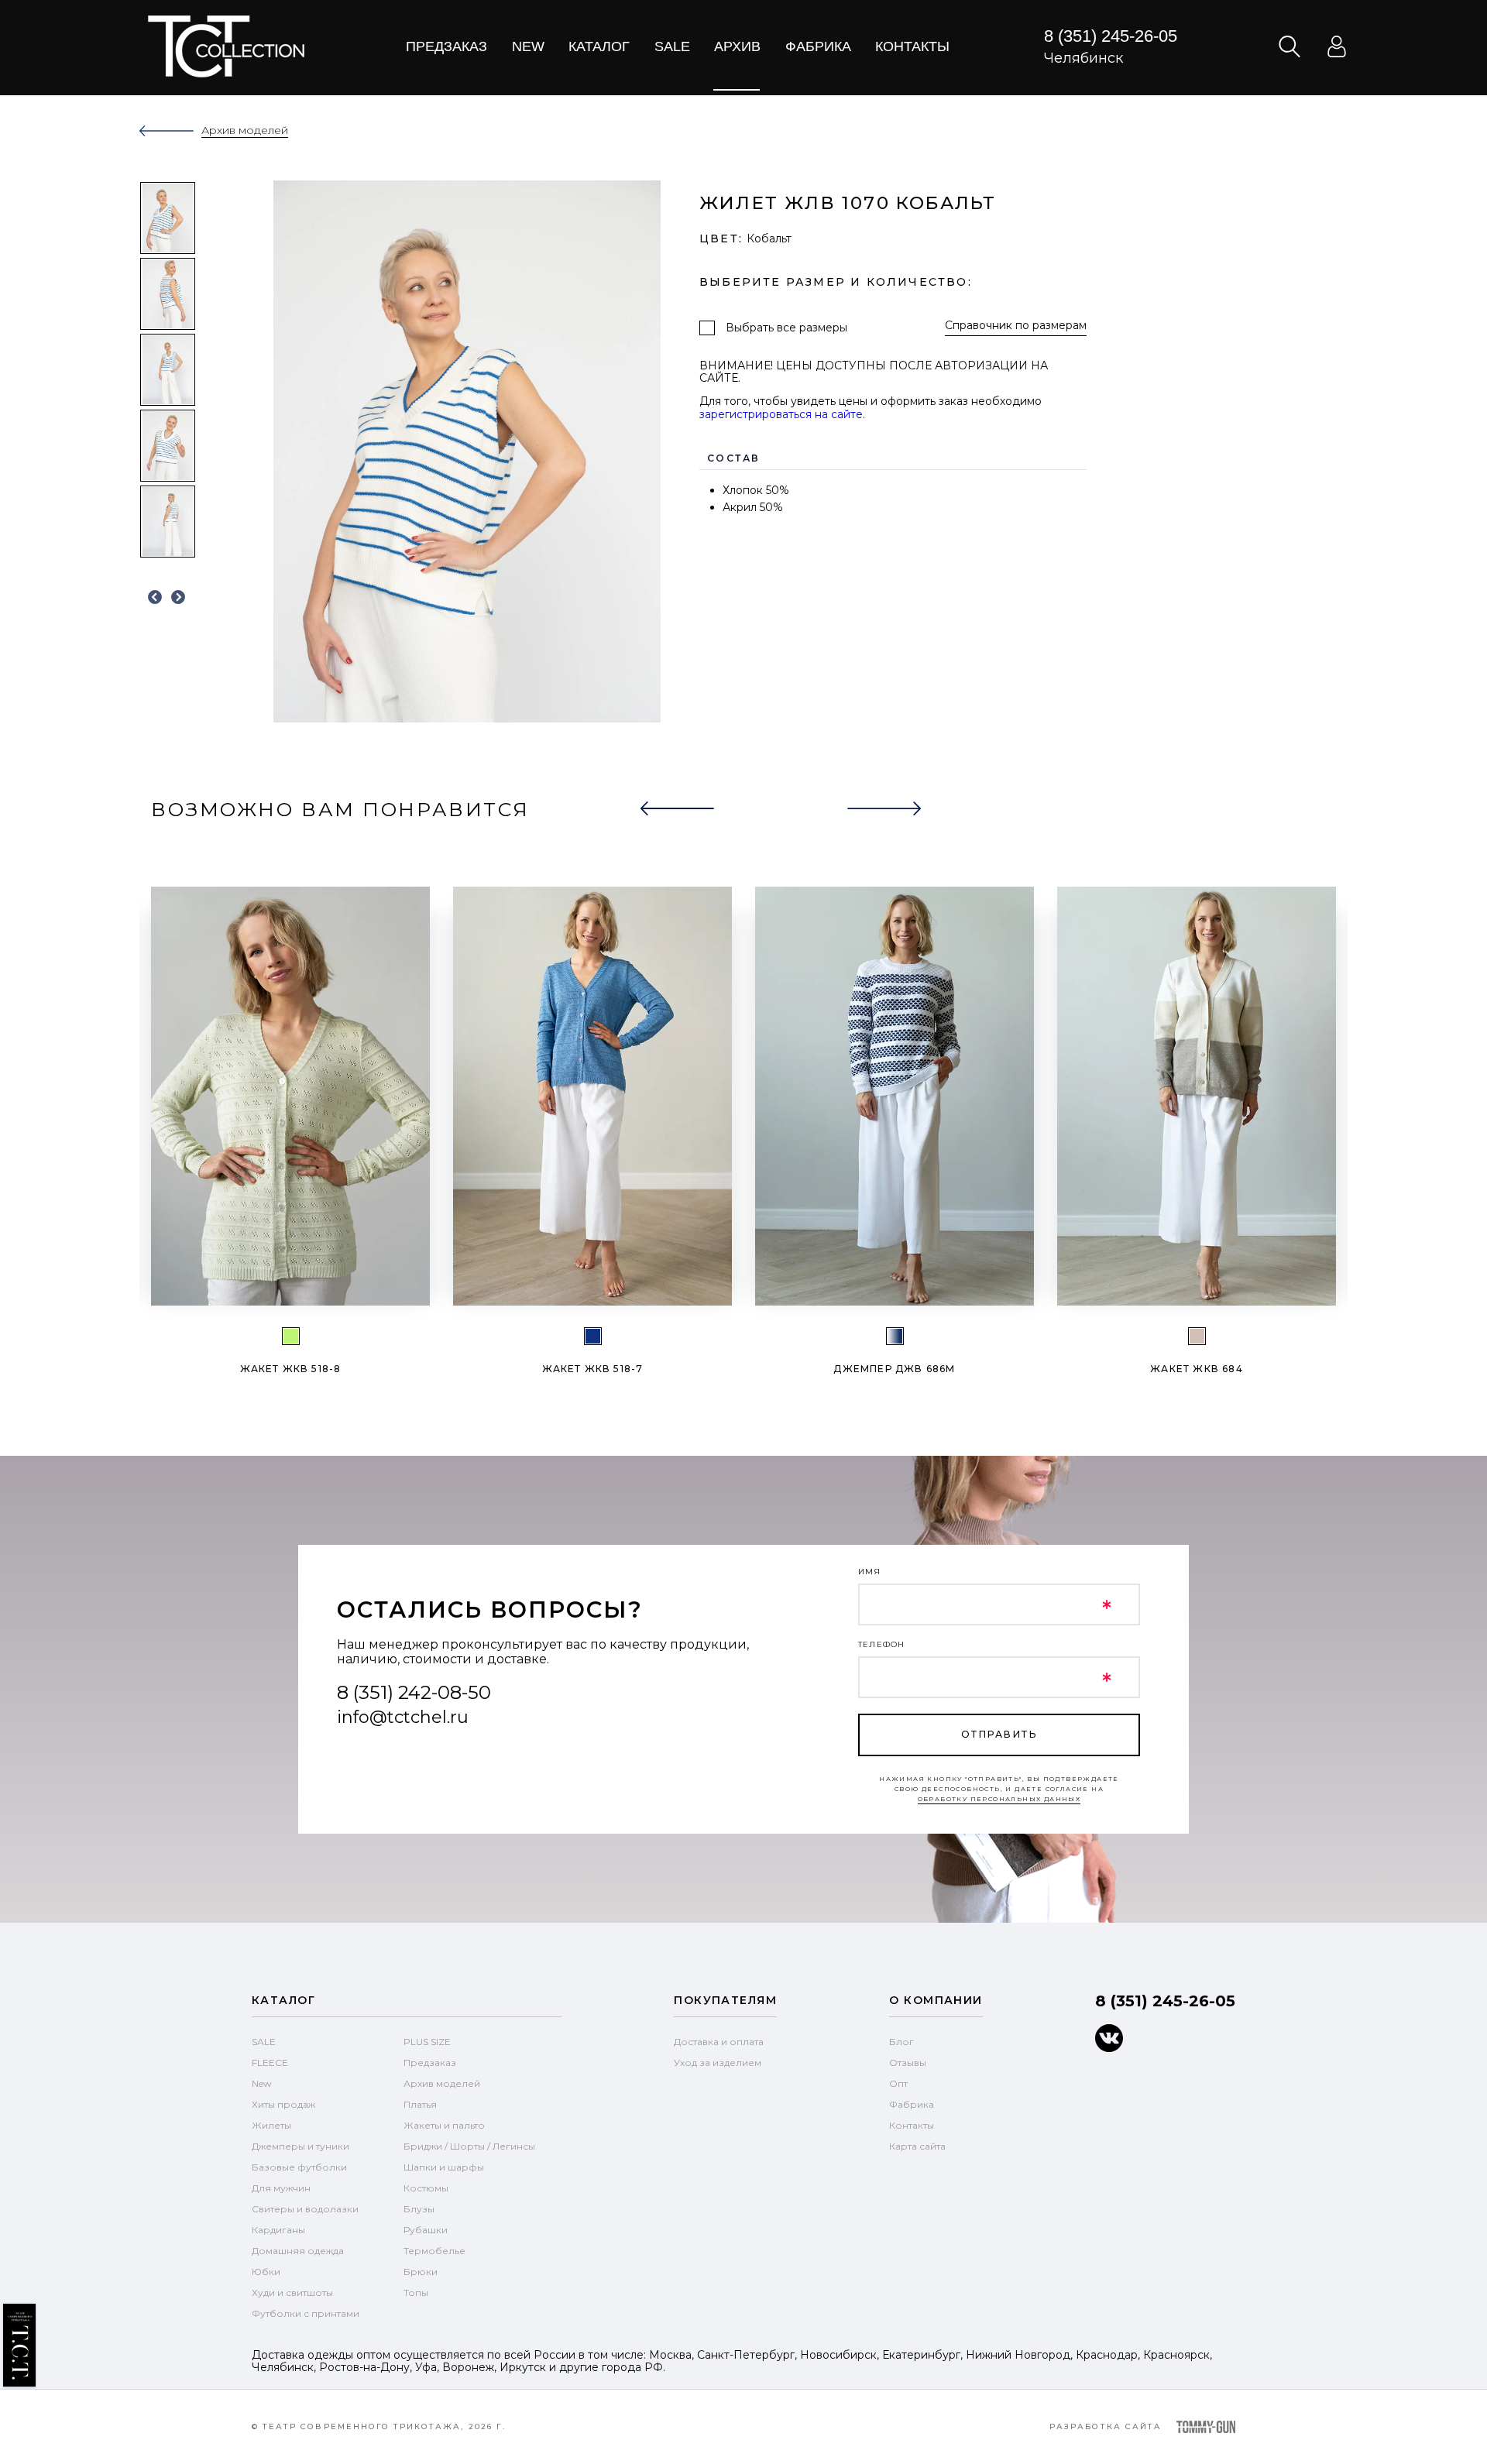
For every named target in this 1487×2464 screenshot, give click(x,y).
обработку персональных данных (999, 1799)
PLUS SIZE (427, 2042)
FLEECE (270, 2062)
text (226, 46)
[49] (895, 1336)
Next (178, 598)
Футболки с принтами (306, 2313)
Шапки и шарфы (444, 2167)
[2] (1197, 1336)
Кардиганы (278, 2230)
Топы (416, 2292)
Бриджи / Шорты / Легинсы (469, 2146)
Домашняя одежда (298, 2251)
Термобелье (434, 2251)
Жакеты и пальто (444, 2125)
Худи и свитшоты (292, 2292)
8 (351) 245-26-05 (1111, 36)
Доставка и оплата (719, 2042)
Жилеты (271, 2125)
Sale (672, 46)
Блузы (419, 2209)
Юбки (266, 2272)
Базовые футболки (299, 2167)
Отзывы (908, 2062)
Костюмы (426, 2188)
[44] (291, 1336)
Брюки (421, 2272)
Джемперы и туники (300, 2146)
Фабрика (818, 46)
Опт (898, 2083)
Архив (737, 46)
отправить (999, 1734)
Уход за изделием (718, 2062)
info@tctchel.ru (403, 1717)
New (528, 46)
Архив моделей (442, 2083)
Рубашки (426, 2230)
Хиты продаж (283, 2104)
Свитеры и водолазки (305, 2209)
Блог (901, 2042)
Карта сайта (917, 2146)
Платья (420, 2104)
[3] (593, 1336)
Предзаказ (446, 46)
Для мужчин (281, 2188)
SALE (264, 2042)
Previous (155, 598)
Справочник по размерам (1016, 326)
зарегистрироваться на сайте (781, 414)
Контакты (912, 46)
